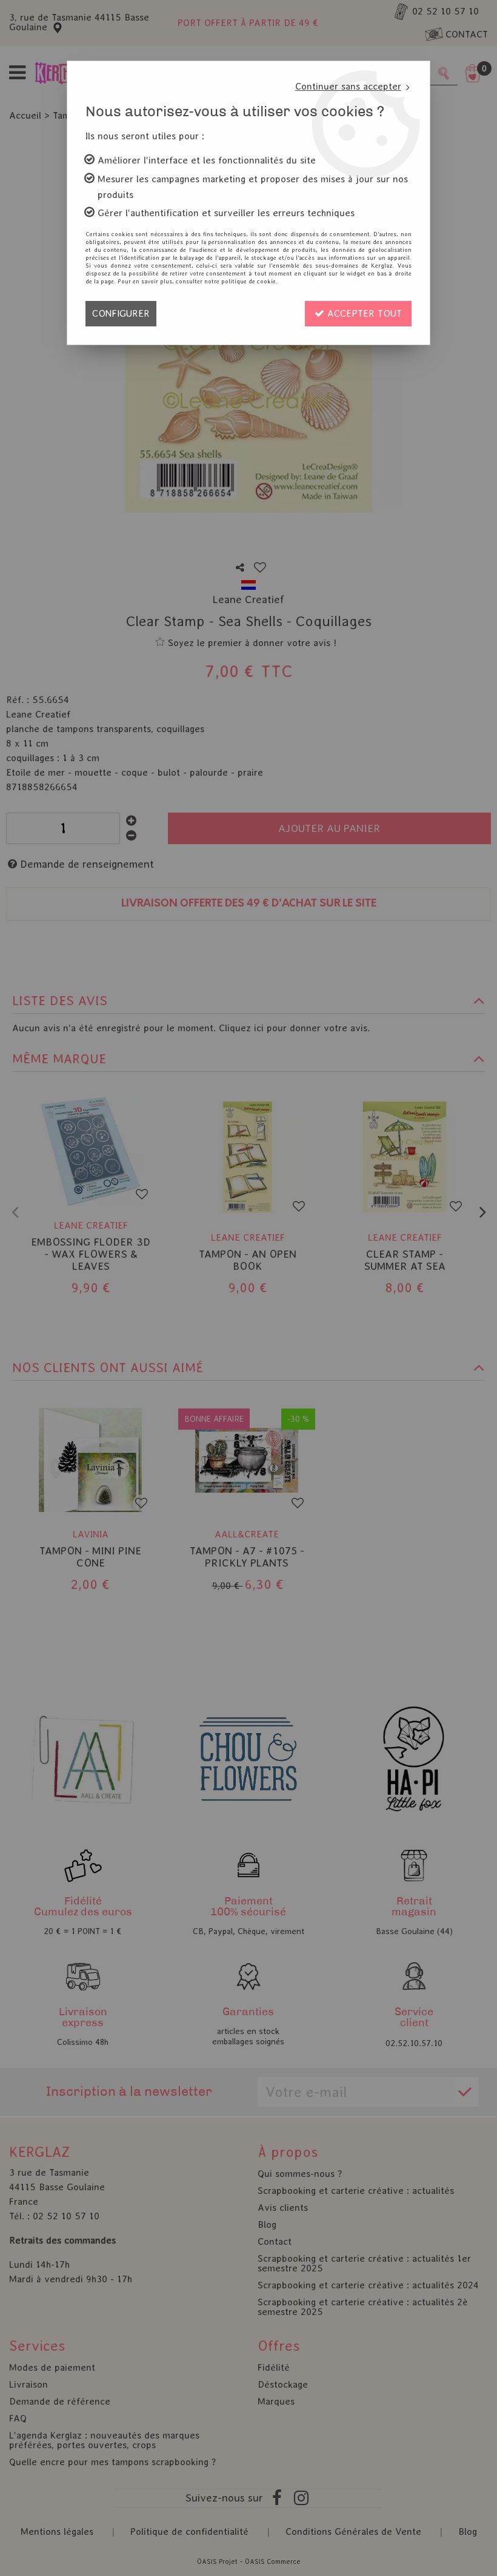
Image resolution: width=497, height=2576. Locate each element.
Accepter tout (363, 313)
